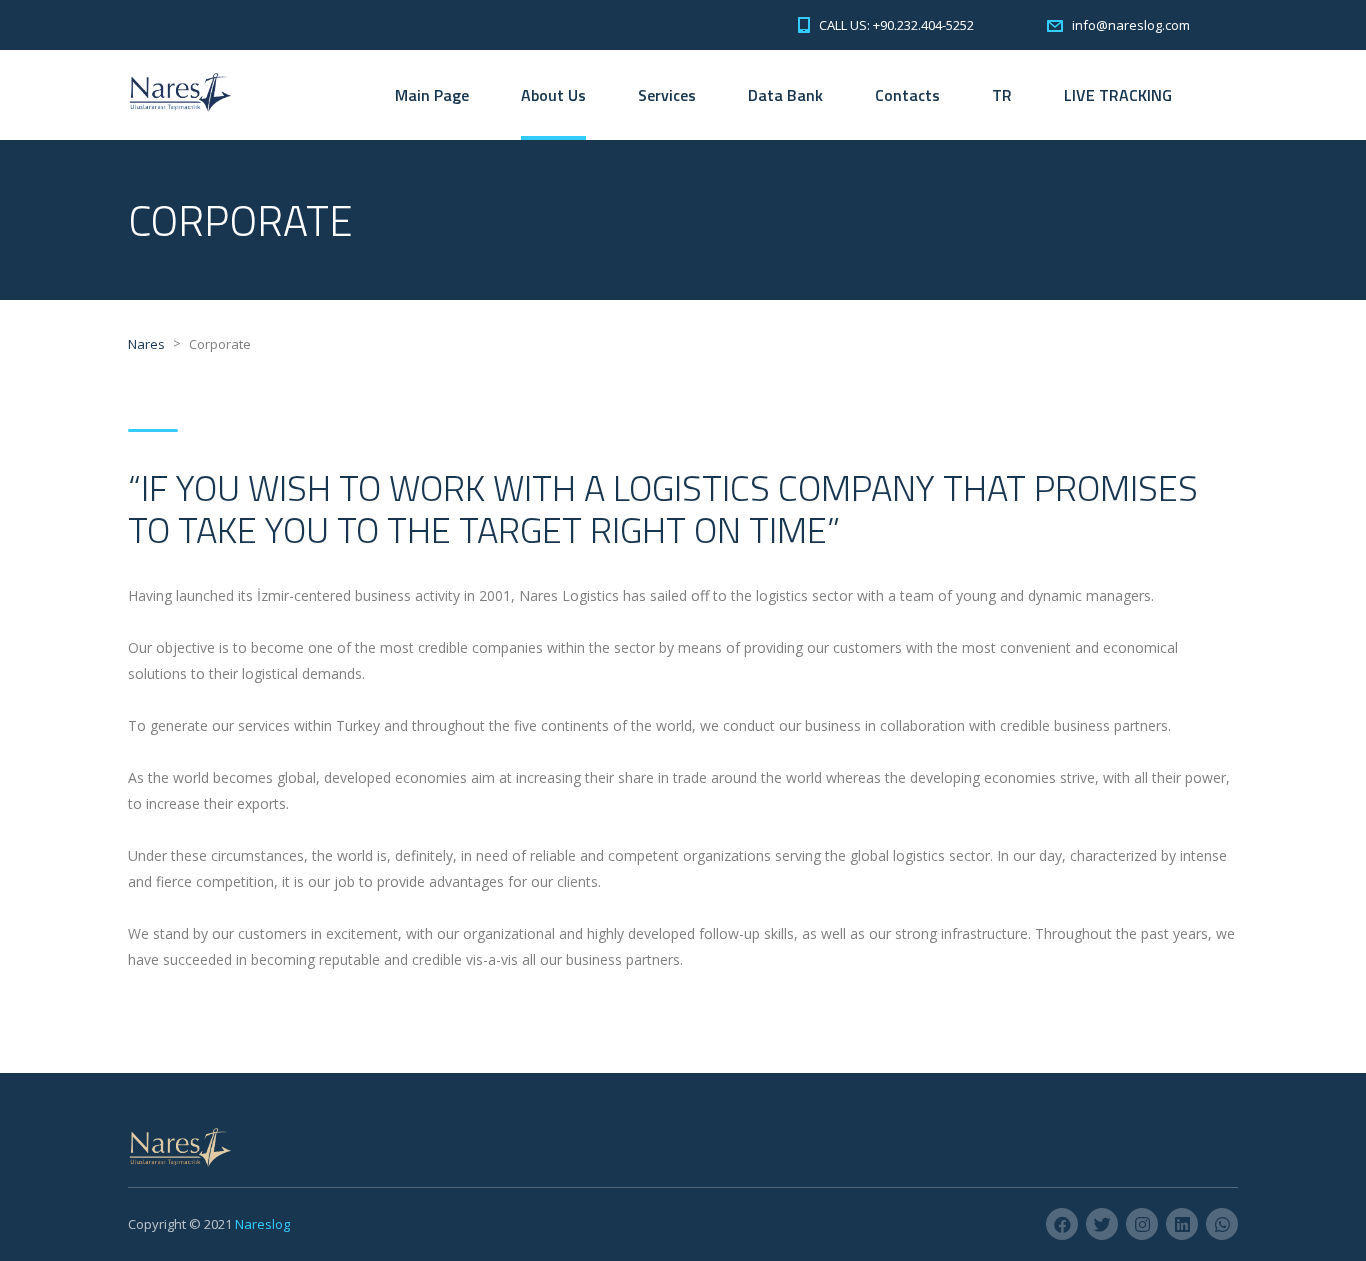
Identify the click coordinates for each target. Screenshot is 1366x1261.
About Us (553, 95)
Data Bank (785, 95)
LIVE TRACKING (1118, 95)
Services (667, 95)
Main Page (432, 95)
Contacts (907, 95)
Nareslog (262, 1224)
